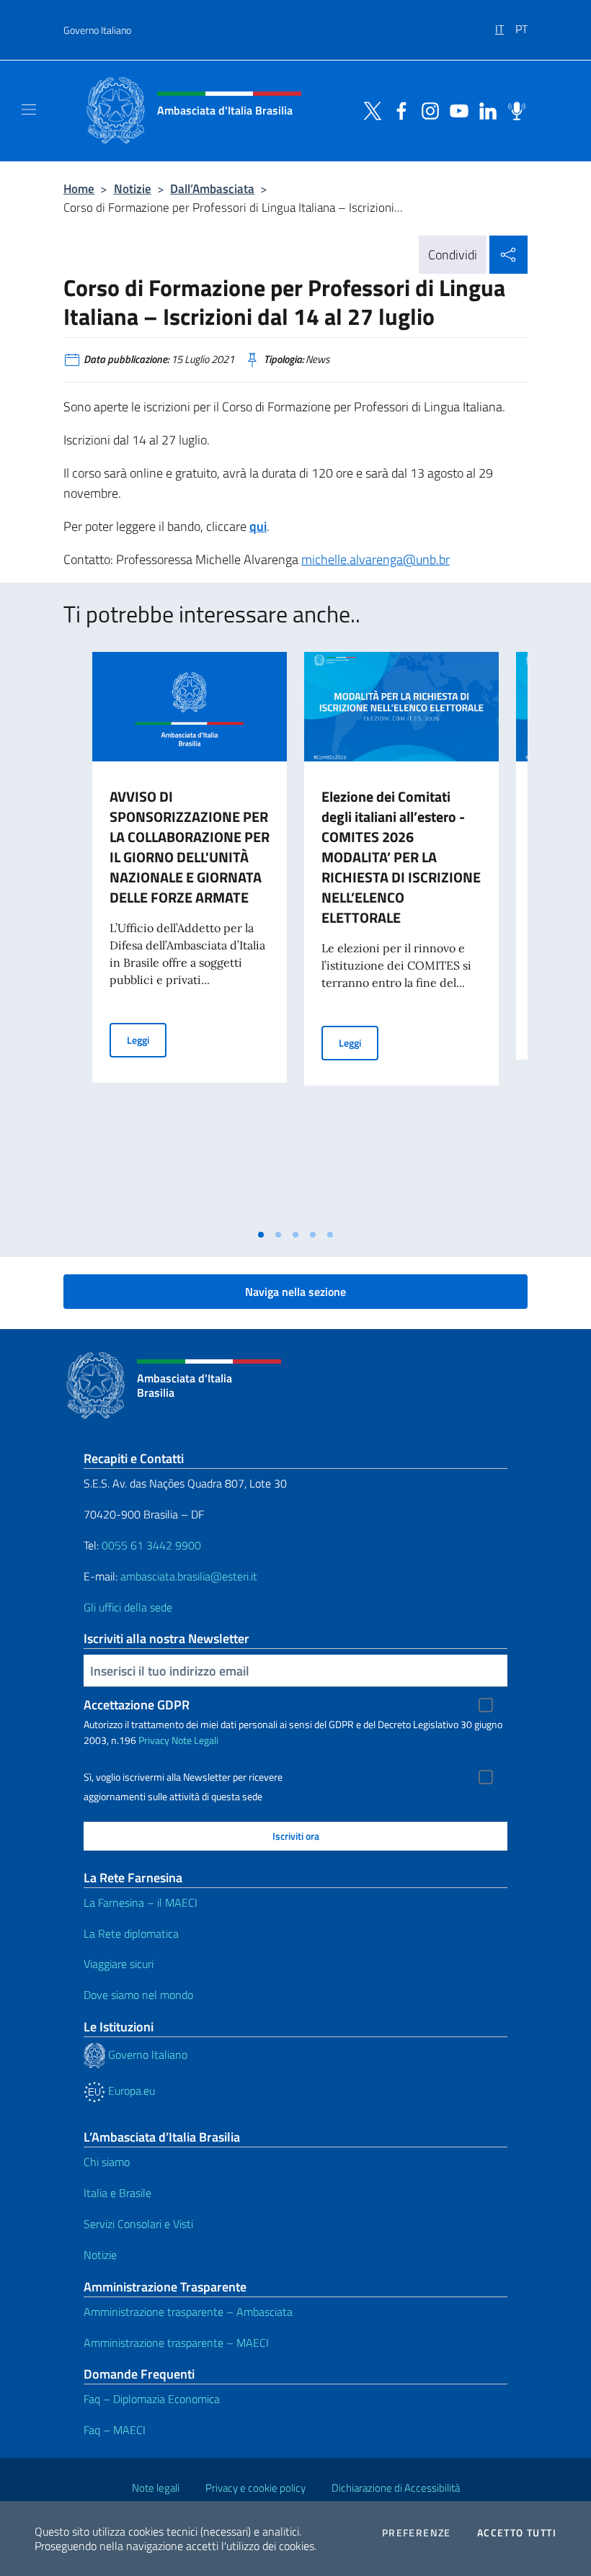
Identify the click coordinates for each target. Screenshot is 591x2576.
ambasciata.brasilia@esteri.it (189, 1576)
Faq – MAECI (115, 2430)
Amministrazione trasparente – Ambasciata (188, 2312)
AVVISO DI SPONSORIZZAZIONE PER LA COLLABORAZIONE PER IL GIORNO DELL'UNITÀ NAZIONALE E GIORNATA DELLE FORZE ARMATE (190, 847)
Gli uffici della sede (128, 1607)
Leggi (147, 1039)
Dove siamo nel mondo (138, 1995)
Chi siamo (107, 2162)
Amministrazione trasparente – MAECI (176, 2343)
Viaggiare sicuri (119, 1964)
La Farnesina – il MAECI (141, 1902)
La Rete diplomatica (131, 1933)
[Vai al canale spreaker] (513, 109)
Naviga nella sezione (295, 1292)
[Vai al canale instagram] (427, 109)
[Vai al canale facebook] (398, 109)
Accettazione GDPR (137, 1705)
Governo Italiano (97, 30)
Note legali (156, 2488)
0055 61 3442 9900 (150, 1545)
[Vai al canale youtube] (456, 109)
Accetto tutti (517, 2533)
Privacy (154, 1740)
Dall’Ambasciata (212, 188)
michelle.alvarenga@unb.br (376, 559)
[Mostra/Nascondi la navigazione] (29, 109)
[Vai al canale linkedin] (484, 109)
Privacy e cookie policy (255, 2488)
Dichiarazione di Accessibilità (396, 2488)
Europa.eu (130, 2090)
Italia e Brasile (117, 2193)
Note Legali (195, 1740)
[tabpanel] (190, 936)
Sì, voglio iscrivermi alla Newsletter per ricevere (183, 1777)
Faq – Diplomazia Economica (152, 2399)
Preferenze (417, 2533)
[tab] (261, 1235)
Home (79, 188)
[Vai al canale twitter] (369, 109)
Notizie (133, 188)
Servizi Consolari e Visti (138, 2224)
